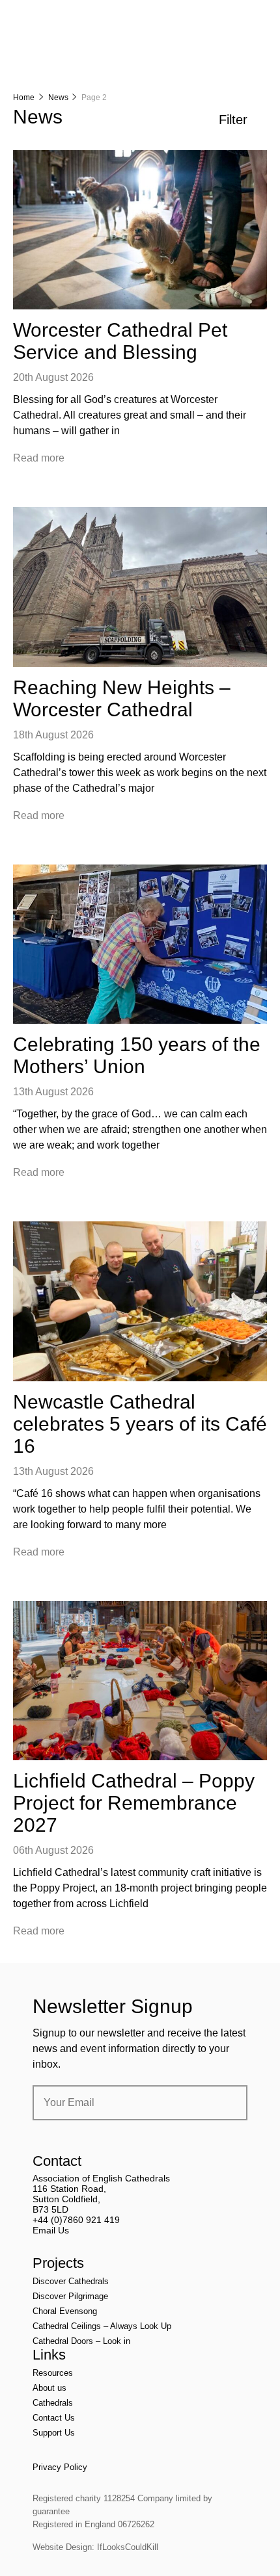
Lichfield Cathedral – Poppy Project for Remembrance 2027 (134, 1803)
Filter (233, 120)
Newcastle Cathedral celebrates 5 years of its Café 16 (140, 1424)
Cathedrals (53, 2403)
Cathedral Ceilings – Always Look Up (102, 2326)
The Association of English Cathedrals (62, 46)
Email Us (51, 2230)
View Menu (259, 19)
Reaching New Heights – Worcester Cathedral (122, 698)
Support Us (54, 2433)
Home (24, 98)
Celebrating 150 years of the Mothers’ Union (137, 1055)
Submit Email (227, 2103)
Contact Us (54, 2418)
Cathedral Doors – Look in (81, 2341)
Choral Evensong (65, 2311)
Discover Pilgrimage (70, 2296)
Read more (39, 458)
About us (49, 2388)
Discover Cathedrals (71, 2281)
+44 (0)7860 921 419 (76, 2220)
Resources (53, 2373)
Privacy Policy (60, 2467)
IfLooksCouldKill (128, 2547)
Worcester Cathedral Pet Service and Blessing (120, 341)
